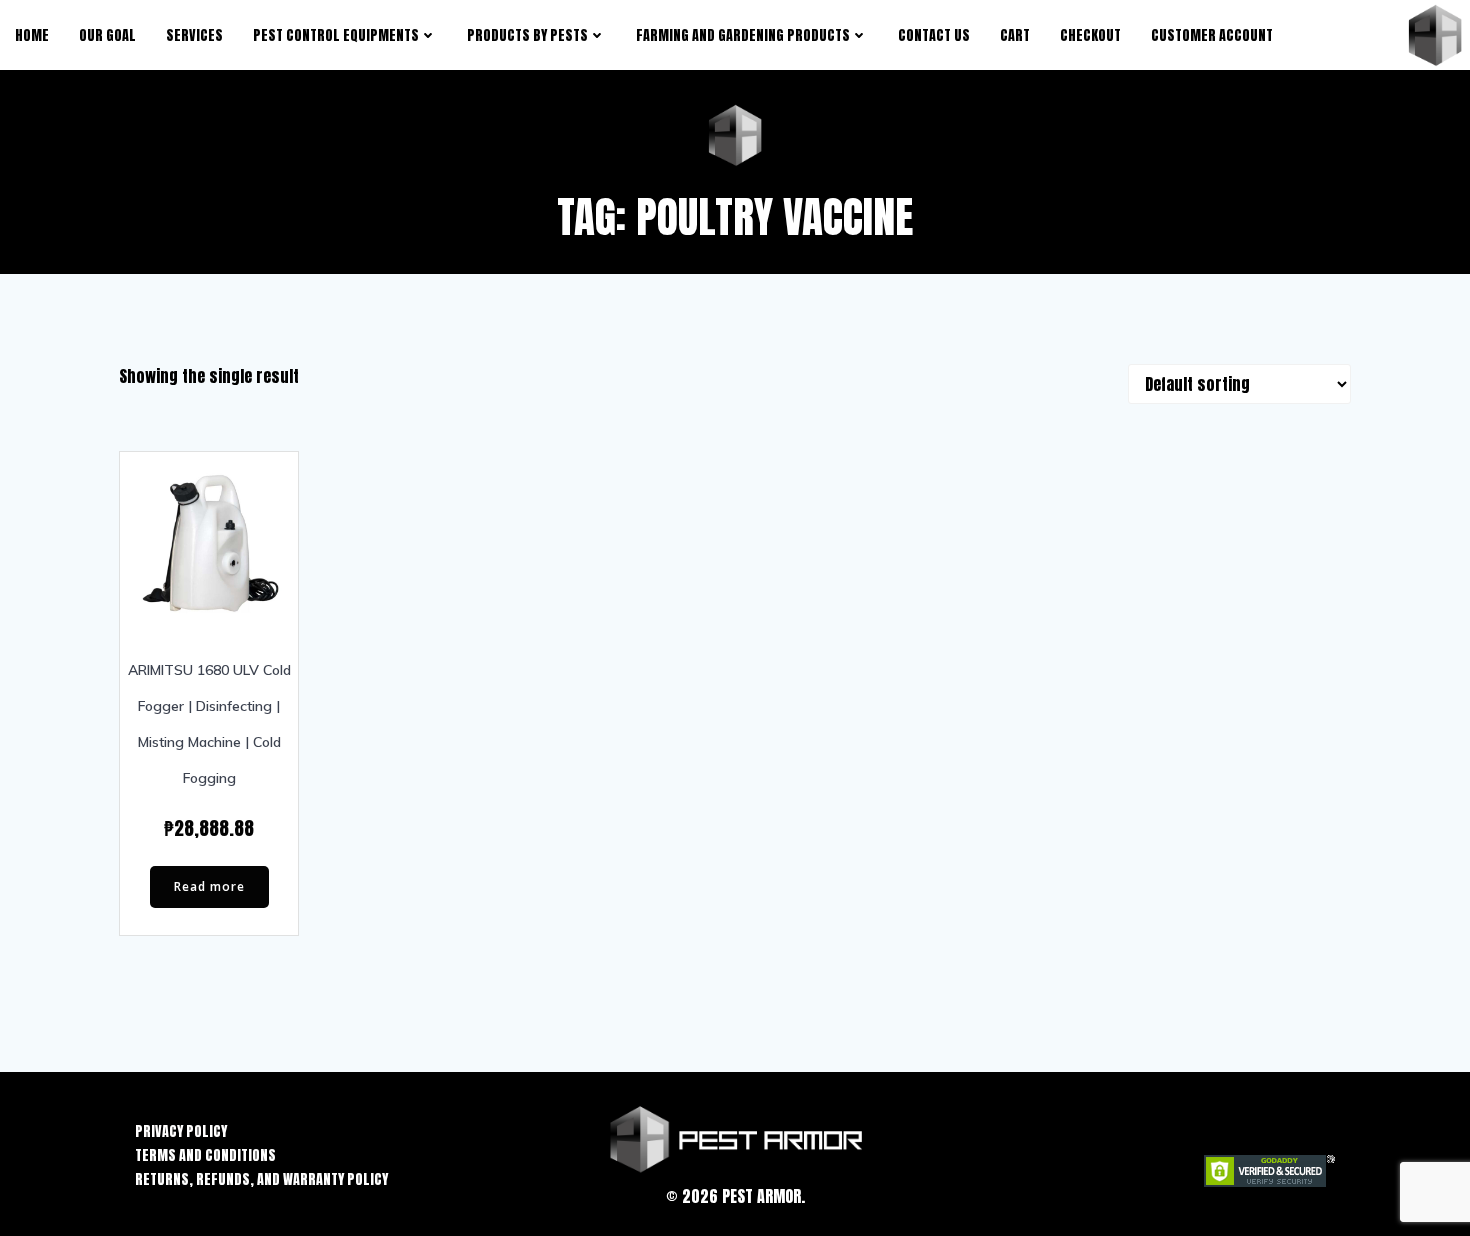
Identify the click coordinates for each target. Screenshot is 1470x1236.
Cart (1015, 35)
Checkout (1090, 35)
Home (32, 35)
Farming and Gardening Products (743, 35)
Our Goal (107, 35)
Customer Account (1212, 35)
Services (194, 35)
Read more (209, 886)
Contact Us (934, 35)
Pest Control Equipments (336, 35)
